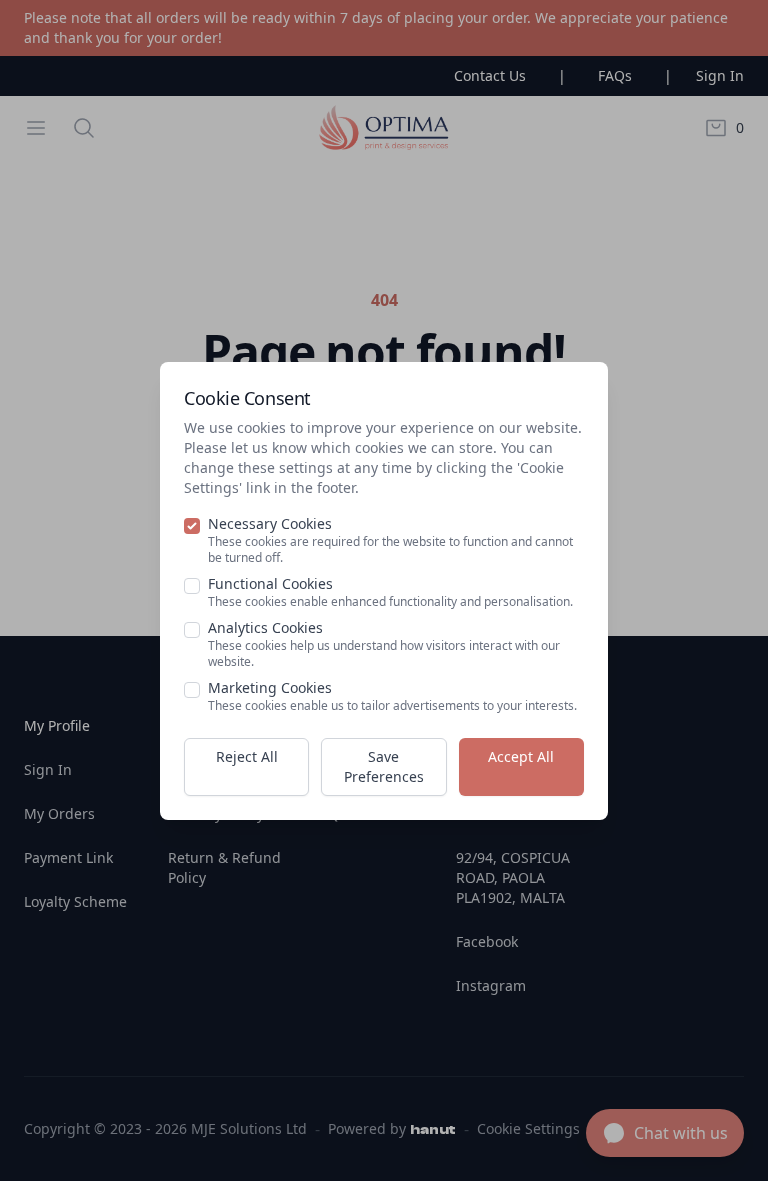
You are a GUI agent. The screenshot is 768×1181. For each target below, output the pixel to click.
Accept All (521, 756)
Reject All (247, 756)
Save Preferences (384, 766)
